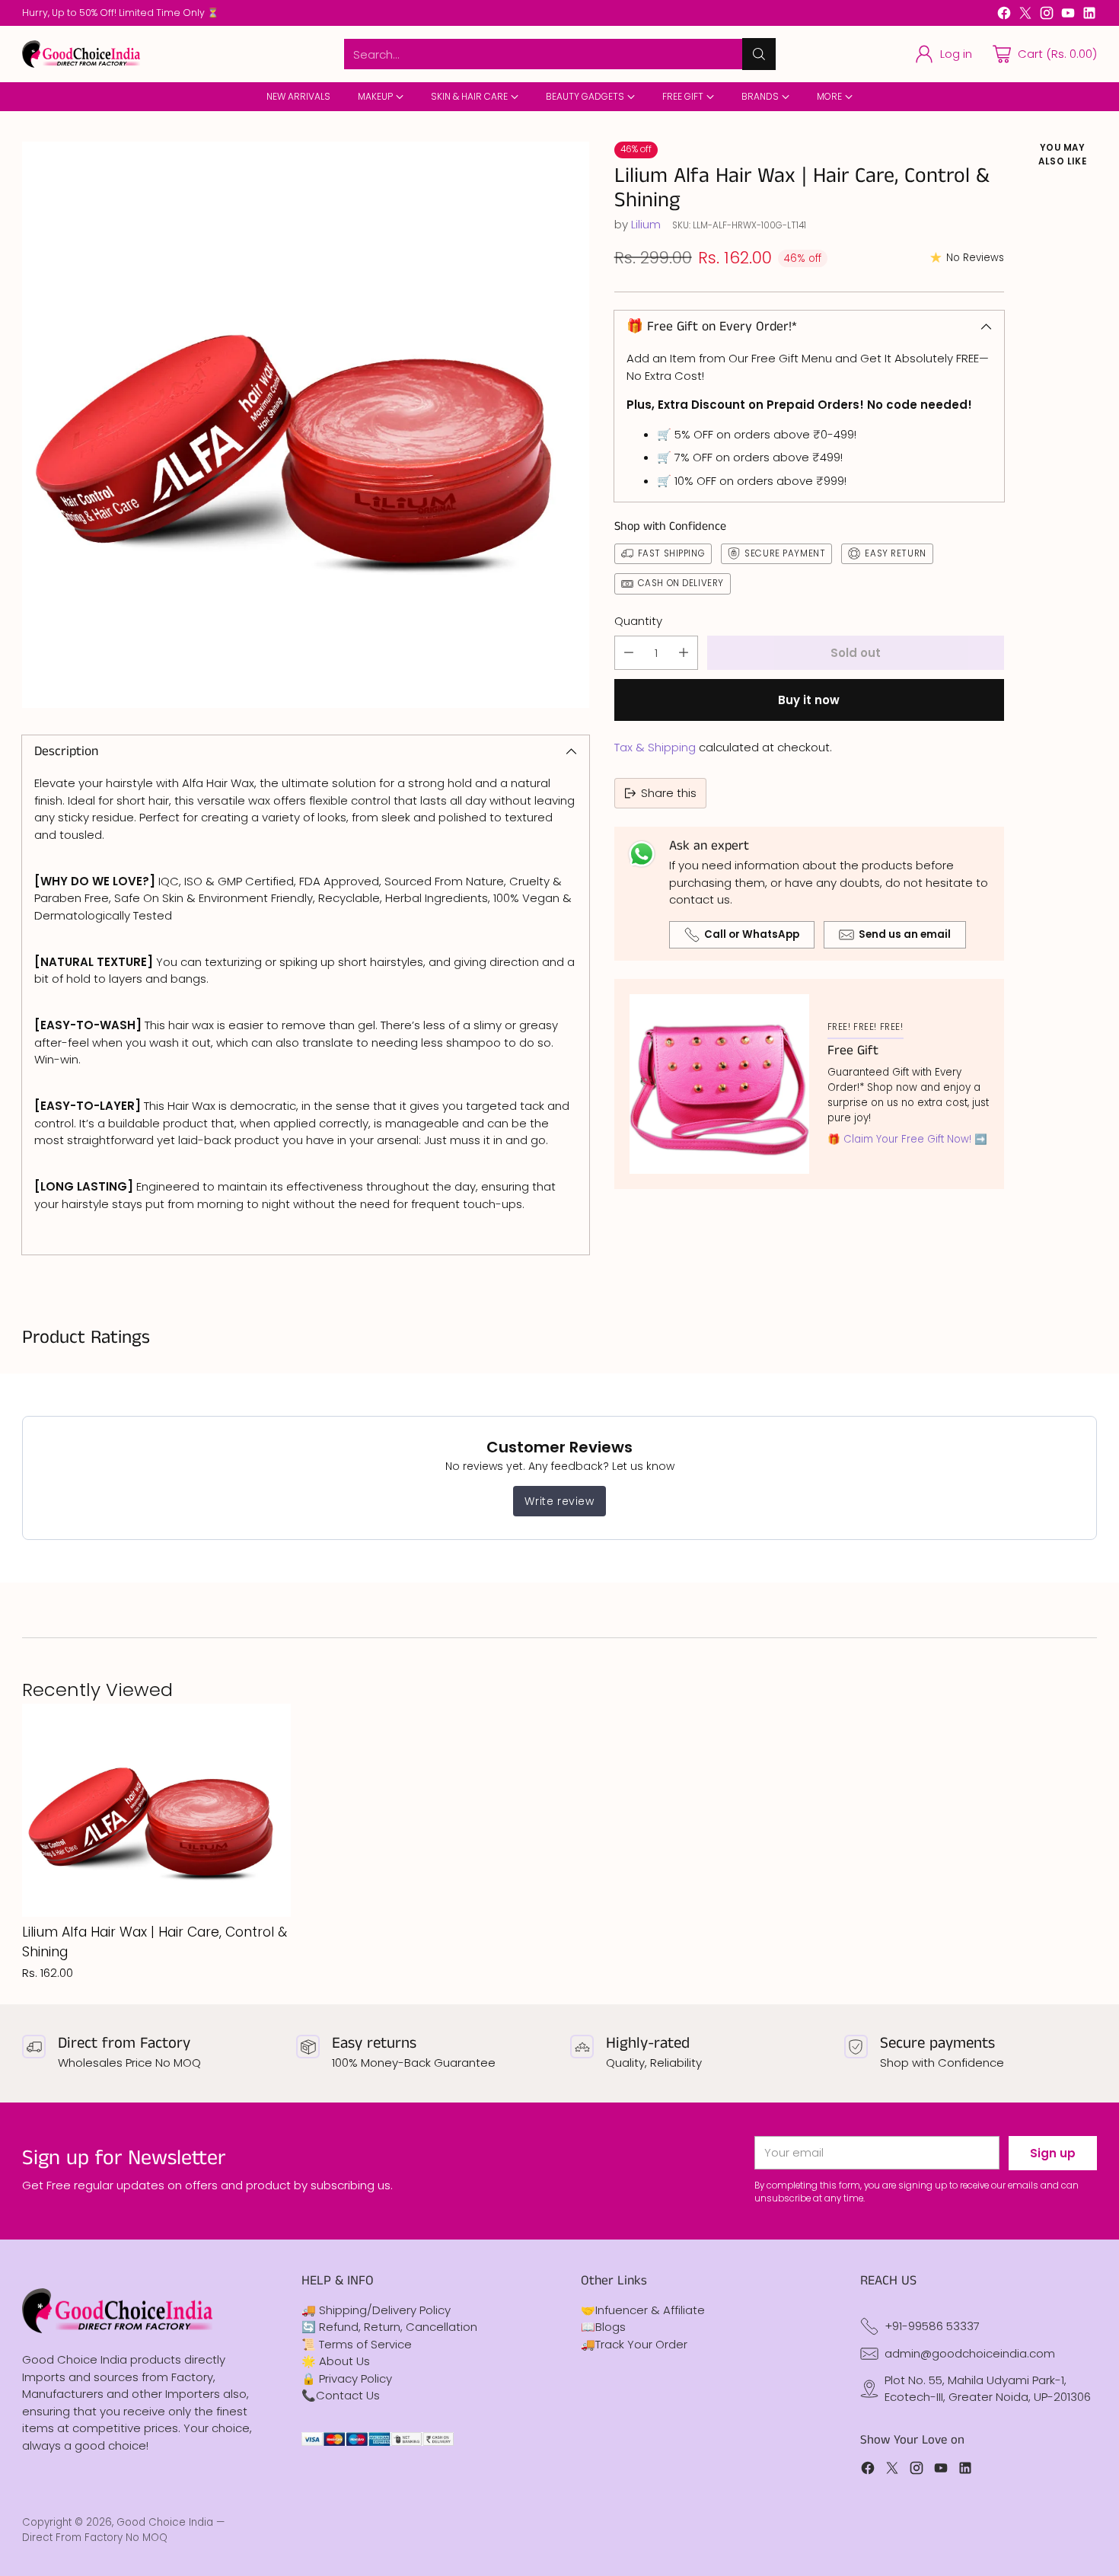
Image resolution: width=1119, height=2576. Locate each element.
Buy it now (809, 700)
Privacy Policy (355, 2378)
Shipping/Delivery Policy (385, 2310)
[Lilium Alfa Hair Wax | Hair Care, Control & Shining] (305, 425)
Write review (559, 1501)
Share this (669, 793)
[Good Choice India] (81, 54)
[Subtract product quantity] (629, 653)
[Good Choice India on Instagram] (1047, 16)
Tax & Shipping (655, 747)
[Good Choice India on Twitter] (1025, 16)
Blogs (611, 2327)
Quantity (638, 621)
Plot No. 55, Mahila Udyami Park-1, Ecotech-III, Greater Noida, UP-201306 (988, 2389)
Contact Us (348, 2395)
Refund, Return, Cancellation (398, 2327)
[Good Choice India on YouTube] (1068, 16)
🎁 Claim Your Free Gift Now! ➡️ (907, 1139)
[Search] (759, 54)
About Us (344, 2361)
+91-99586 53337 (932, 2326)
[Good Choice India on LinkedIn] (1089, 16)
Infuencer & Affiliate (650, 2310)
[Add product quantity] (684, 653)
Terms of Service (365, 2344)
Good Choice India (165, 2522)
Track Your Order (641, 2344)
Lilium (646, 224)
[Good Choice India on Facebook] (1004, 16)
